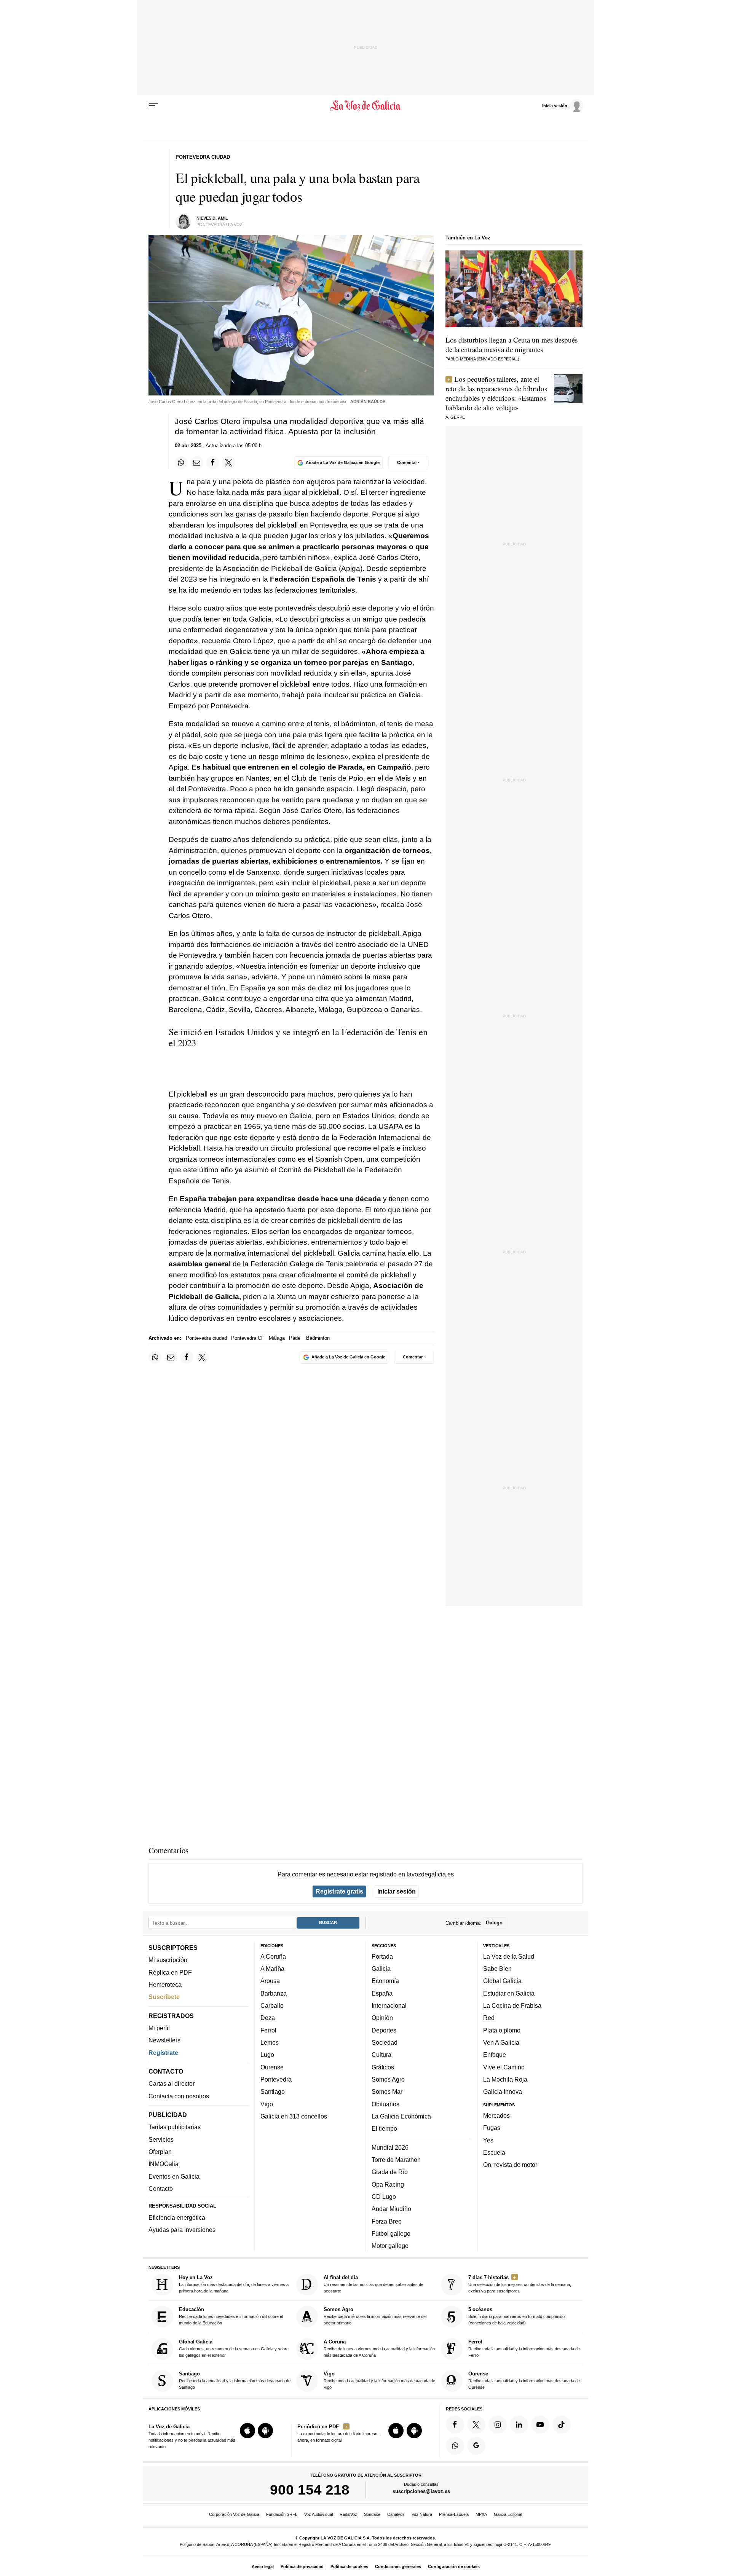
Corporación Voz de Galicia (234, 2514)
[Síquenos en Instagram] (498, 2425)
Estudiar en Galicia (509, 1993)
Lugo (267, 2055)
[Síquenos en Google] (476, 2446)
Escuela (494, 2152)
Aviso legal (263, 2566)
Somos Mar (387, 2091)
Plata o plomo (502, 2030)
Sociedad (385, 2042)
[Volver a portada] (366, 106)
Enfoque (495, 2055)
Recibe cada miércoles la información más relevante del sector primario (375, 2316)
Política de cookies (349, 2566)
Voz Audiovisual (318, 2514)
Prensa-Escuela (454, 2514)
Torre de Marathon (396, 2160)
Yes (488, 2140)
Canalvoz (396, 2514)
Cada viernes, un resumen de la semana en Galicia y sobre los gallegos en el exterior (234, 2348)
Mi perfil (159, 2028)
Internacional (389, 2005)
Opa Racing (388, 2184)
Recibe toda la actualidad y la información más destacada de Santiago (235, 2380)
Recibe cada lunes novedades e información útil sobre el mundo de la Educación (231, 2316)
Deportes (384, 2030)
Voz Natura (422, 2514)
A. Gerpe (455, 417)
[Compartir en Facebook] (213, 462)
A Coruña (273, 1956)
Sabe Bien (497, 1969)
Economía (385, 1981)
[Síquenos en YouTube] (540, 2425)
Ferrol (268, 2030)
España (382, 1993)
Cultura (381, 2055)
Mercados (496, 2115)
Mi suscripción (168, 1960)
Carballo (272, 2005)
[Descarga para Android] (265, 2431)
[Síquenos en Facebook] (455, 2425)
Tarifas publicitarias (175, 2127)
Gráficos (383, 2067)
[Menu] (153, 106)
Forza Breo (387, 2221)
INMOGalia (164, 2164)
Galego (494, 1923)
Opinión (382, 2018)
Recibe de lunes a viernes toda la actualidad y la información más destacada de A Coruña (379, 2348)
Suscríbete (164, 1997)
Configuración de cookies (454, 2566)
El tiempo (384, 2128)
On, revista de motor (510, 2165)
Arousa (270, 1981)
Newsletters (164, 2040)
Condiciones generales (398, 2566)
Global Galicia (502, 1981)
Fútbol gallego (391, 2233)
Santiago (273, 2091)
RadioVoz (348, 2514)
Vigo (267, 2104)
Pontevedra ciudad (206, 1338)
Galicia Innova (503, 2091)
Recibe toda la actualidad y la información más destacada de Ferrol (524, 2348)
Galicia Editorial (508, 2514)
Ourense (272, 2067)
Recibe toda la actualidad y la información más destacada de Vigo (379, 2380)
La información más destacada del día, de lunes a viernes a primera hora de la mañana (234, 2284)
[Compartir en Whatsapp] (181, 462)
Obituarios (385, 2104)
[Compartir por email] (197, 462)
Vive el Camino (504, 2067)
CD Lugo (384, 2197)
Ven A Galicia (501, 2042)
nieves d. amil (212, 218)
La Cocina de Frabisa (512, 2005)
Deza (268, 2018)
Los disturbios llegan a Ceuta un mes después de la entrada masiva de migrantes (512, 344)
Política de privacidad (302, 2566)
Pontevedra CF (248, 1338)
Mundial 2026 (390, 2147)
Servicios (161, 2139)
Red (489, 2018)
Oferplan (160, 2152)
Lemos (270, 2042)
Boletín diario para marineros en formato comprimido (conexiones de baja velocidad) (516, 2316)
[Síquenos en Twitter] (476, 2425)
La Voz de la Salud (509, 1956)
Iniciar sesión (397, 1891)
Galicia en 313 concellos (294, 2116)
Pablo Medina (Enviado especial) (482, 359)
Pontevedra (276, 2079)
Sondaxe (372, 2514)
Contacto (161, 2189)
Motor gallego (390, 2246)
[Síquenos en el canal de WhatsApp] (455, 2446)
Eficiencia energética (177, 2217)
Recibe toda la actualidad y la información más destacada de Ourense (524, 2380)
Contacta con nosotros (179, 2096)
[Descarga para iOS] (247, 2431)
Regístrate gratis (339, 1891)
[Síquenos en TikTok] (562, 2425)
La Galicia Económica (401, 2116)
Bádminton (318, 1338)
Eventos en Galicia (174, 2176)
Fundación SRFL (282, 2514)
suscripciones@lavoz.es (421, 2491)
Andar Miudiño (391, 2209)
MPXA (481, 2514)
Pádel (295, 1338)
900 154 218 (310, 2490)
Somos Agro (388, 2079)
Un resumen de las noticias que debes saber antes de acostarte (373, 2284)
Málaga (277, 1338)
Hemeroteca (165, 1985)
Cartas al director (172, 2083)
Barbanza (274, 1993)
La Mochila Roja (505, 2079)
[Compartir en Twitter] (229, 462)
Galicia (381, 1969)
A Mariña (272, 1969)
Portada (382, 1956)
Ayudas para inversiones (182, 2230)
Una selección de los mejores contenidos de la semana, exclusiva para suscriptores (520, 2284)
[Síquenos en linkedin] (519, 2425)
